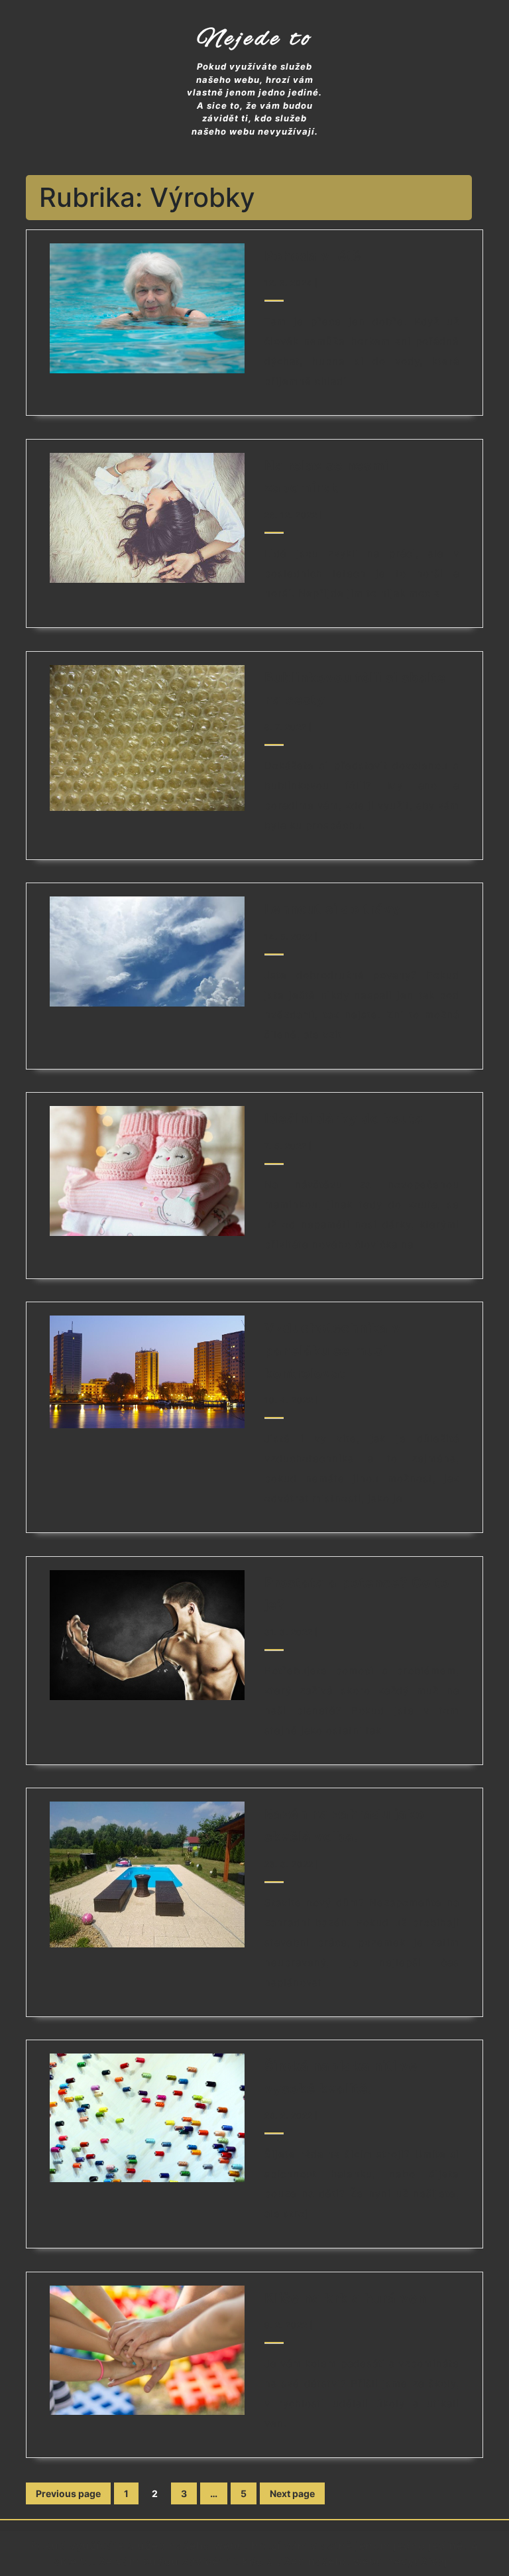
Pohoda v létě (313, 256)
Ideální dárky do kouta (344, 1119)
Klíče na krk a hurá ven (345, 2298)
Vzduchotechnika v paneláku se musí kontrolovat (333, 1350)
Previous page (68, 2493)
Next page (292, 2493)
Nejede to (255, 39)
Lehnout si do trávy (333, 909)
